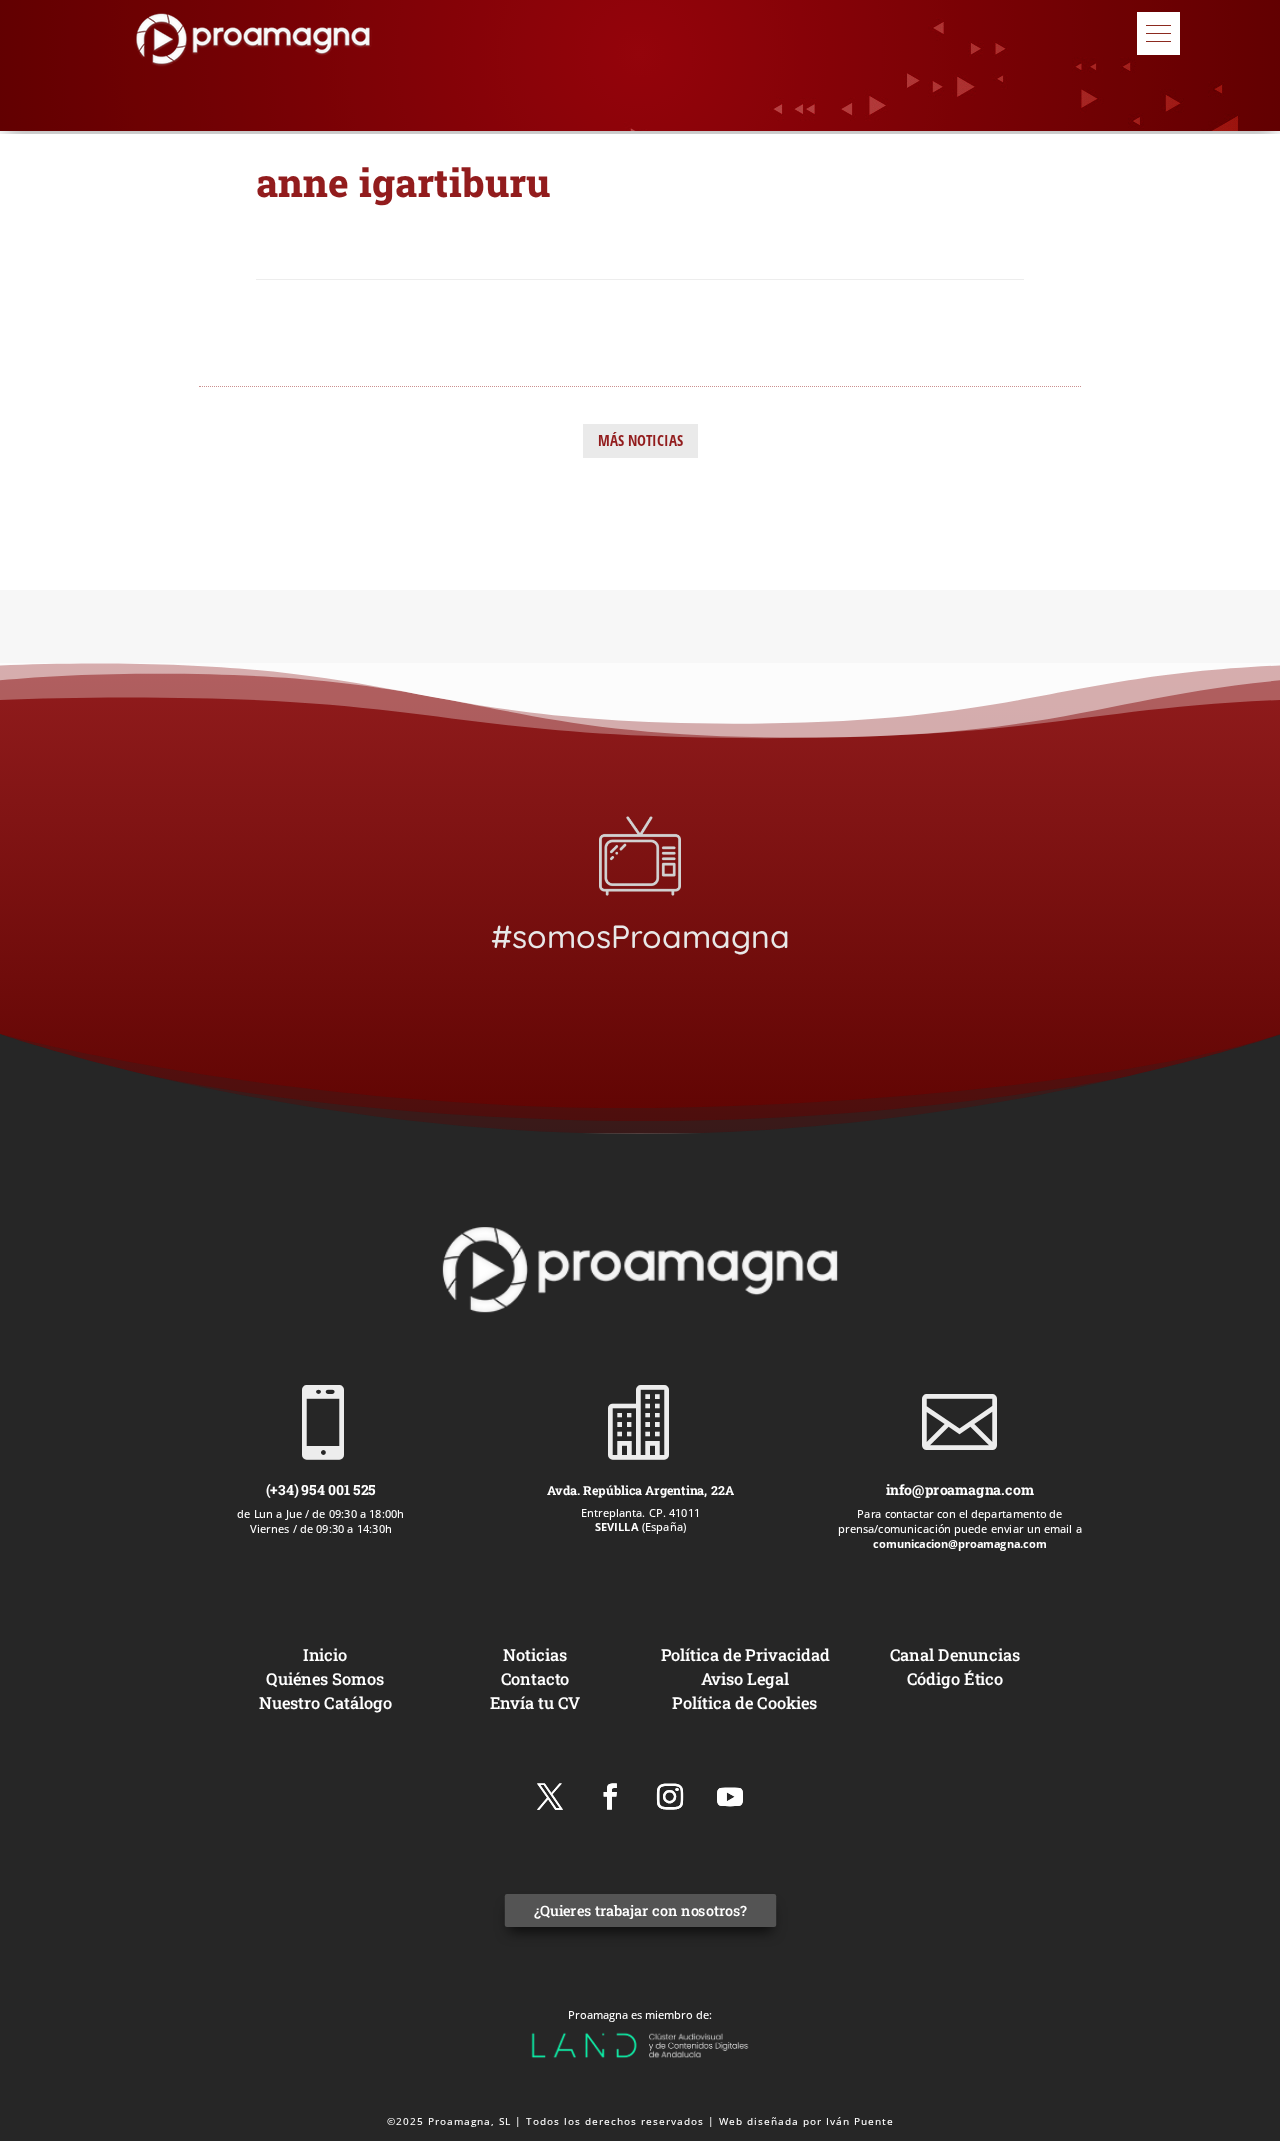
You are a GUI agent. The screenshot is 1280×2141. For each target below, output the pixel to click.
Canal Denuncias (955, 1654)
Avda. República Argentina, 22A (639, 1489)
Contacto (535, 1678)
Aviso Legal (745, 1678)
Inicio (325, 1654)
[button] (1158, 33)
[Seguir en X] (550, 1797)
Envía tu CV (535, 1702)
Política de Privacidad (745, 1654)
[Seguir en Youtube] (730, 1797)
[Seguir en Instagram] (670, 1797)
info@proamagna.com (959, 1489)
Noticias (535, 1654)
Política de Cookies (744, 1702)
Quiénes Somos (324, 1678)
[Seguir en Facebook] (610, 1797)
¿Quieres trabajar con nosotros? (640, 1911)
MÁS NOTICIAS (640, 440)
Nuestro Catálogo (325, 1702)
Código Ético (955, 1678)
